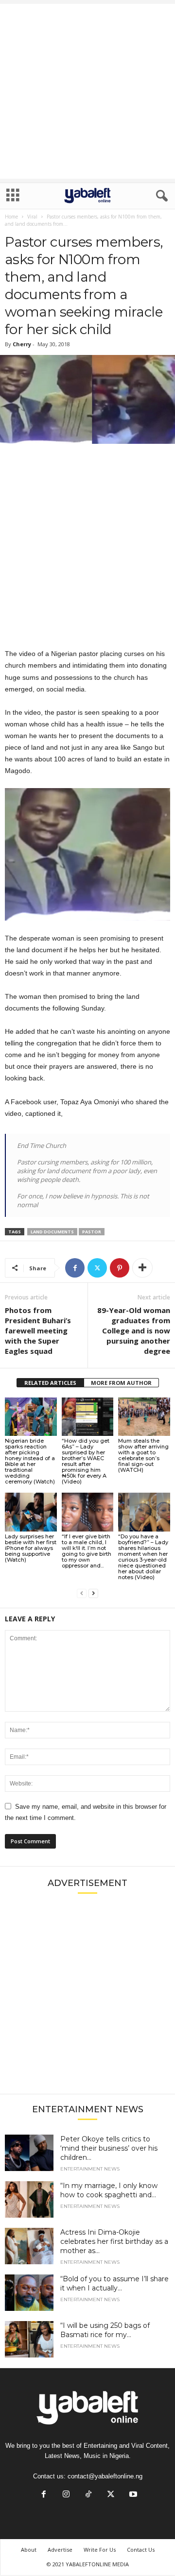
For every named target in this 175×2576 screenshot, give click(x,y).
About (29, 2550)
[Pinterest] (120, 1268)
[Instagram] (66, 2495)
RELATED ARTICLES (50, 1383)
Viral (32, 217)
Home (11, 217)
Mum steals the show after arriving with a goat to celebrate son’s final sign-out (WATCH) (143, 1455)
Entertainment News (90, 2169)
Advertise (60, 2550)
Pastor (92, 1232)
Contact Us (141, 2550)
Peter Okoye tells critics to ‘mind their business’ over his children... (109, 2148)
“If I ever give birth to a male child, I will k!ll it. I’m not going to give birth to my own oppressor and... (87, 1551)
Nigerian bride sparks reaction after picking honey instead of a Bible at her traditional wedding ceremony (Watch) (30, 1461)
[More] (142, 1268)
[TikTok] (88, 2495)
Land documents (52, 1232)
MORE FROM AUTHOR (121, 1383)
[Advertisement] (87, 91)
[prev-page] (82, 1593)
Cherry (22, 344)
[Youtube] (132, 2495)
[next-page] (93, 1593)
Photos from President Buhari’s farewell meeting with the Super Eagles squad (38, 1330)
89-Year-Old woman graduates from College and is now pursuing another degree (134, 1330)
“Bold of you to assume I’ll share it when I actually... (114, 2283)
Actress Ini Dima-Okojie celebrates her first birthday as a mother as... (114, 2241)
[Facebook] (75, 1268)
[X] (97, 1268)
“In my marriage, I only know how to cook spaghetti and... (109, 2190)
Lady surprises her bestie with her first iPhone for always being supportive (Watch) (31, 1548)
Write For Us (100, 2550)
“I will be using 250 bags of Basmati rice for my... (105, 2330)
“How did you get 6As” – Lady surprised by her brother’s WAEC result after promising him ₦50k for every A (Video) (86, 1461)
